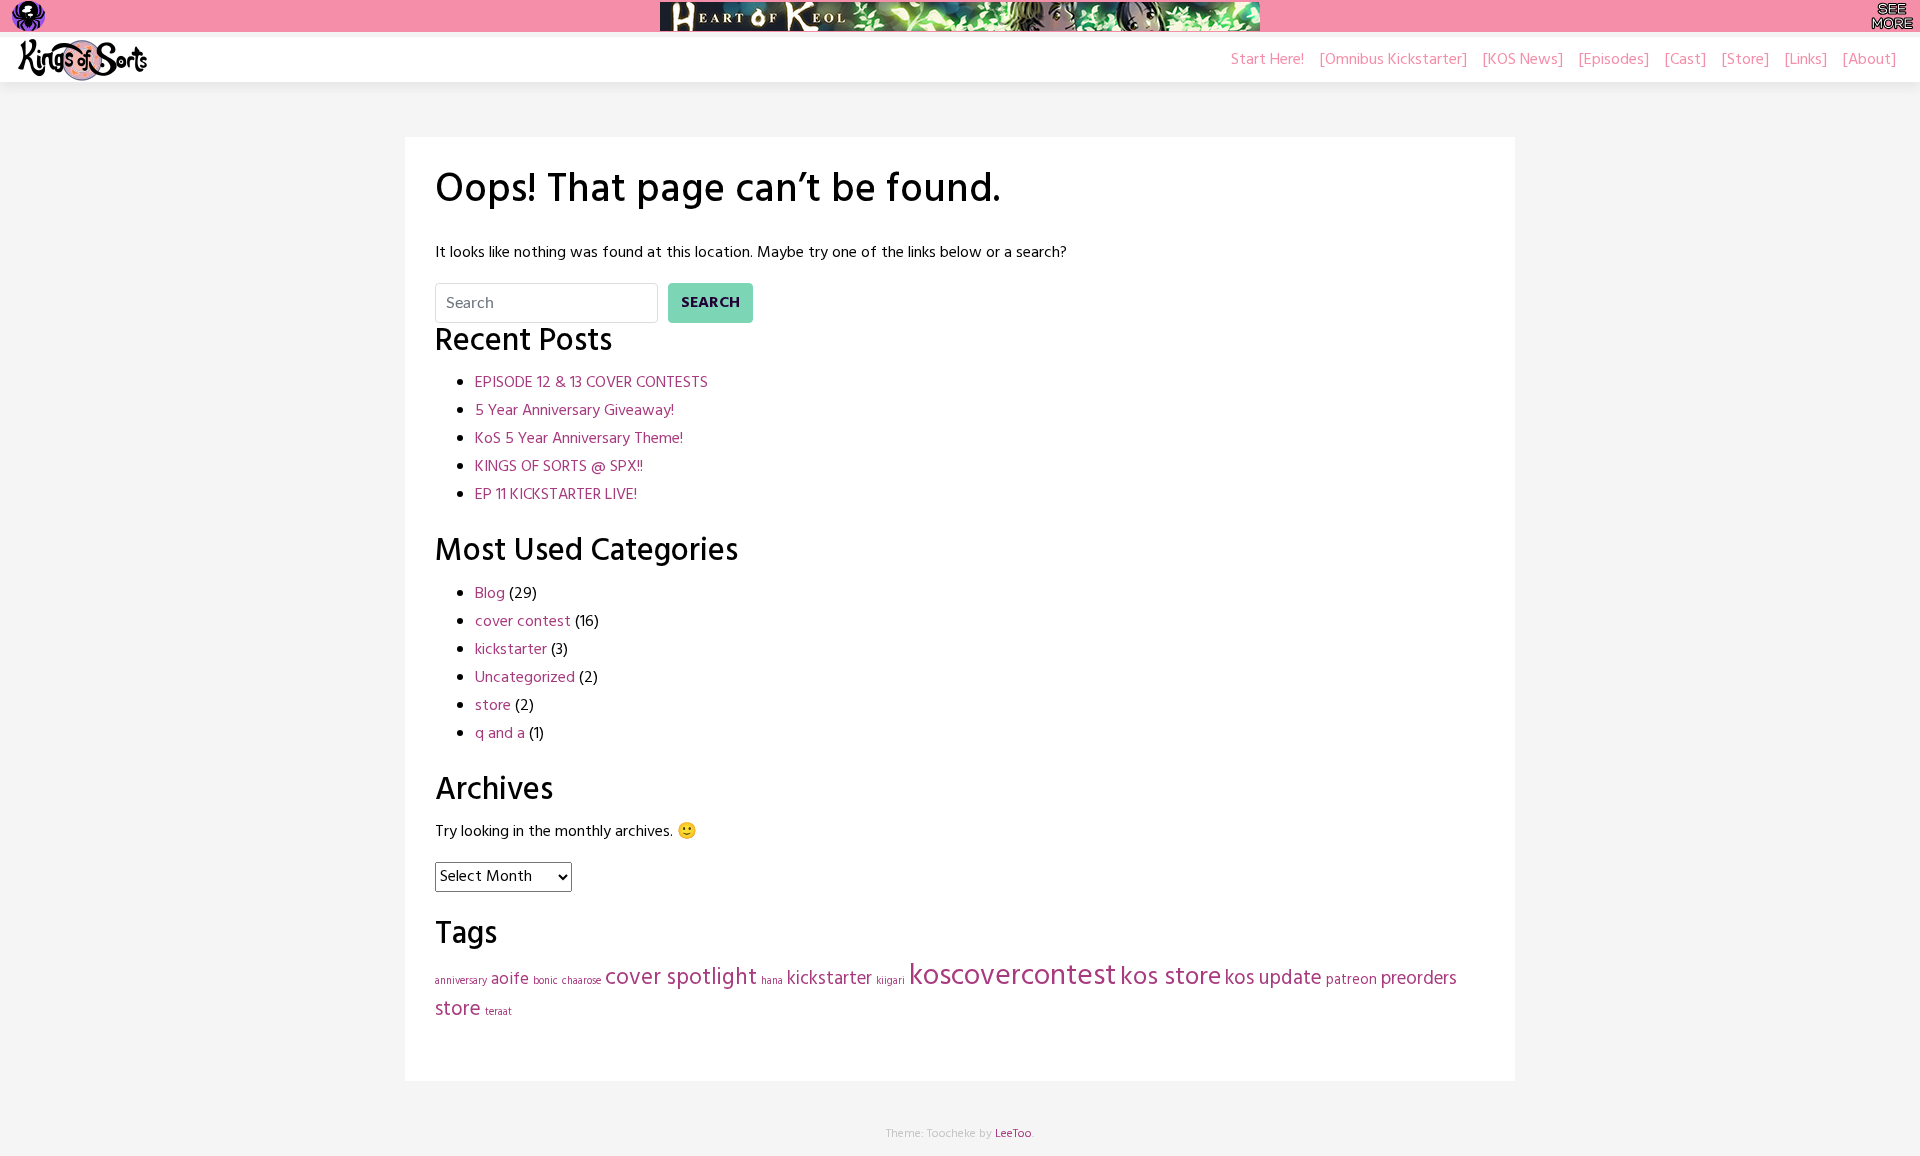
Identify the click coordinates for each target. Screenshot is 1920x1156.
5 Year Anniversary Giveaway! (574, 411)
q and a (500, 734)
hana (772, 981)
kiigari (890, 981)
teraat (498, 1012)
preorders (1419, 979)
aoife (510, 979)
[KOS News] (1523, 60)
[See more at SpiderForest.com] (1892, 16)
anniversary (461, 981)
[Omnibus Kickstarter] (1393, 60)
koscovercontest (1012, 976)
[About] (1869, 60)
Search (710, 303)
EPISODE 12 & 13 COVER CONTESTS (591, 383)
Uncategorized (525, 678)
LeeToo (1013, 1134)
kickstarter (511, 650)
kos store (1170, 977)
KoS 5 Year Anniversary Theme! (579, 439)
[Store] (1745, 60)
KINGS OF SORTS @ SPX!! (559, 467)
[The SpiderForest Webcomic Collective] (28, 16)
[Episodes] (1614, 60)
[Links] (1806, 60)
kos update (1273, 978)
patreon (1351, 980)
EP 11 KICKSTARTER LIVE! (556, 495)
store (493, 706)
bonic (545, 981)
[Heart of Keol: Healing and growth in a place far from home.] (960, 16)
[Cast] (1685, 60)
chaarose (581, 981)
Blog (490, 594)
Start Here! (1267, 60)
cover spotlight (681, 978)
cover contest (523, 622)
